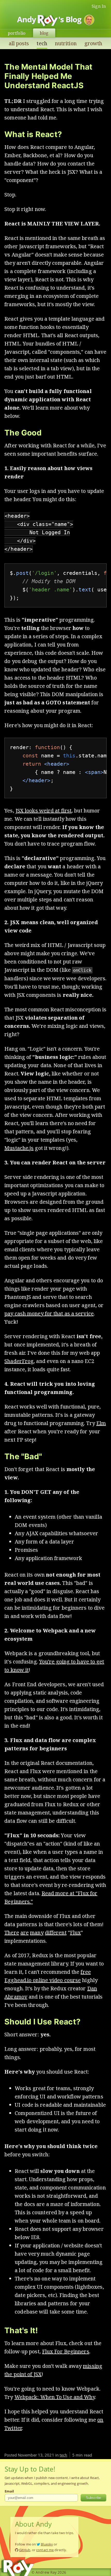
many (37, 1933)
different (56, 1933)
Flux (75, 1933)
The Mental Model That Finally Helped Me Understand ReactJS (48, 76)
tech (42, 43)
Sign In (99, 6)
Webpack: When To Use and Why (55, 2397)
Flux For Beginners (66, 2351)
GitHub (25, 2550)
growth (93, 43)
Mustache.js (19, 1148)
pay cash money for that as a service (49, 1313)
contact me (45, 2550)
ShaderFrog (19, 1361)
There (12, 1933)
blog (44, 33)
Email (9, 2491)
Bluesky (47, 2544)
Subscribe (93, 2498)
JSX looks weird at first (43, 811)
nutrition (66, 43)
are (25, 1933)
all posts (19, 43)
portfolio (17, 33)
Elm (101, 1423)
